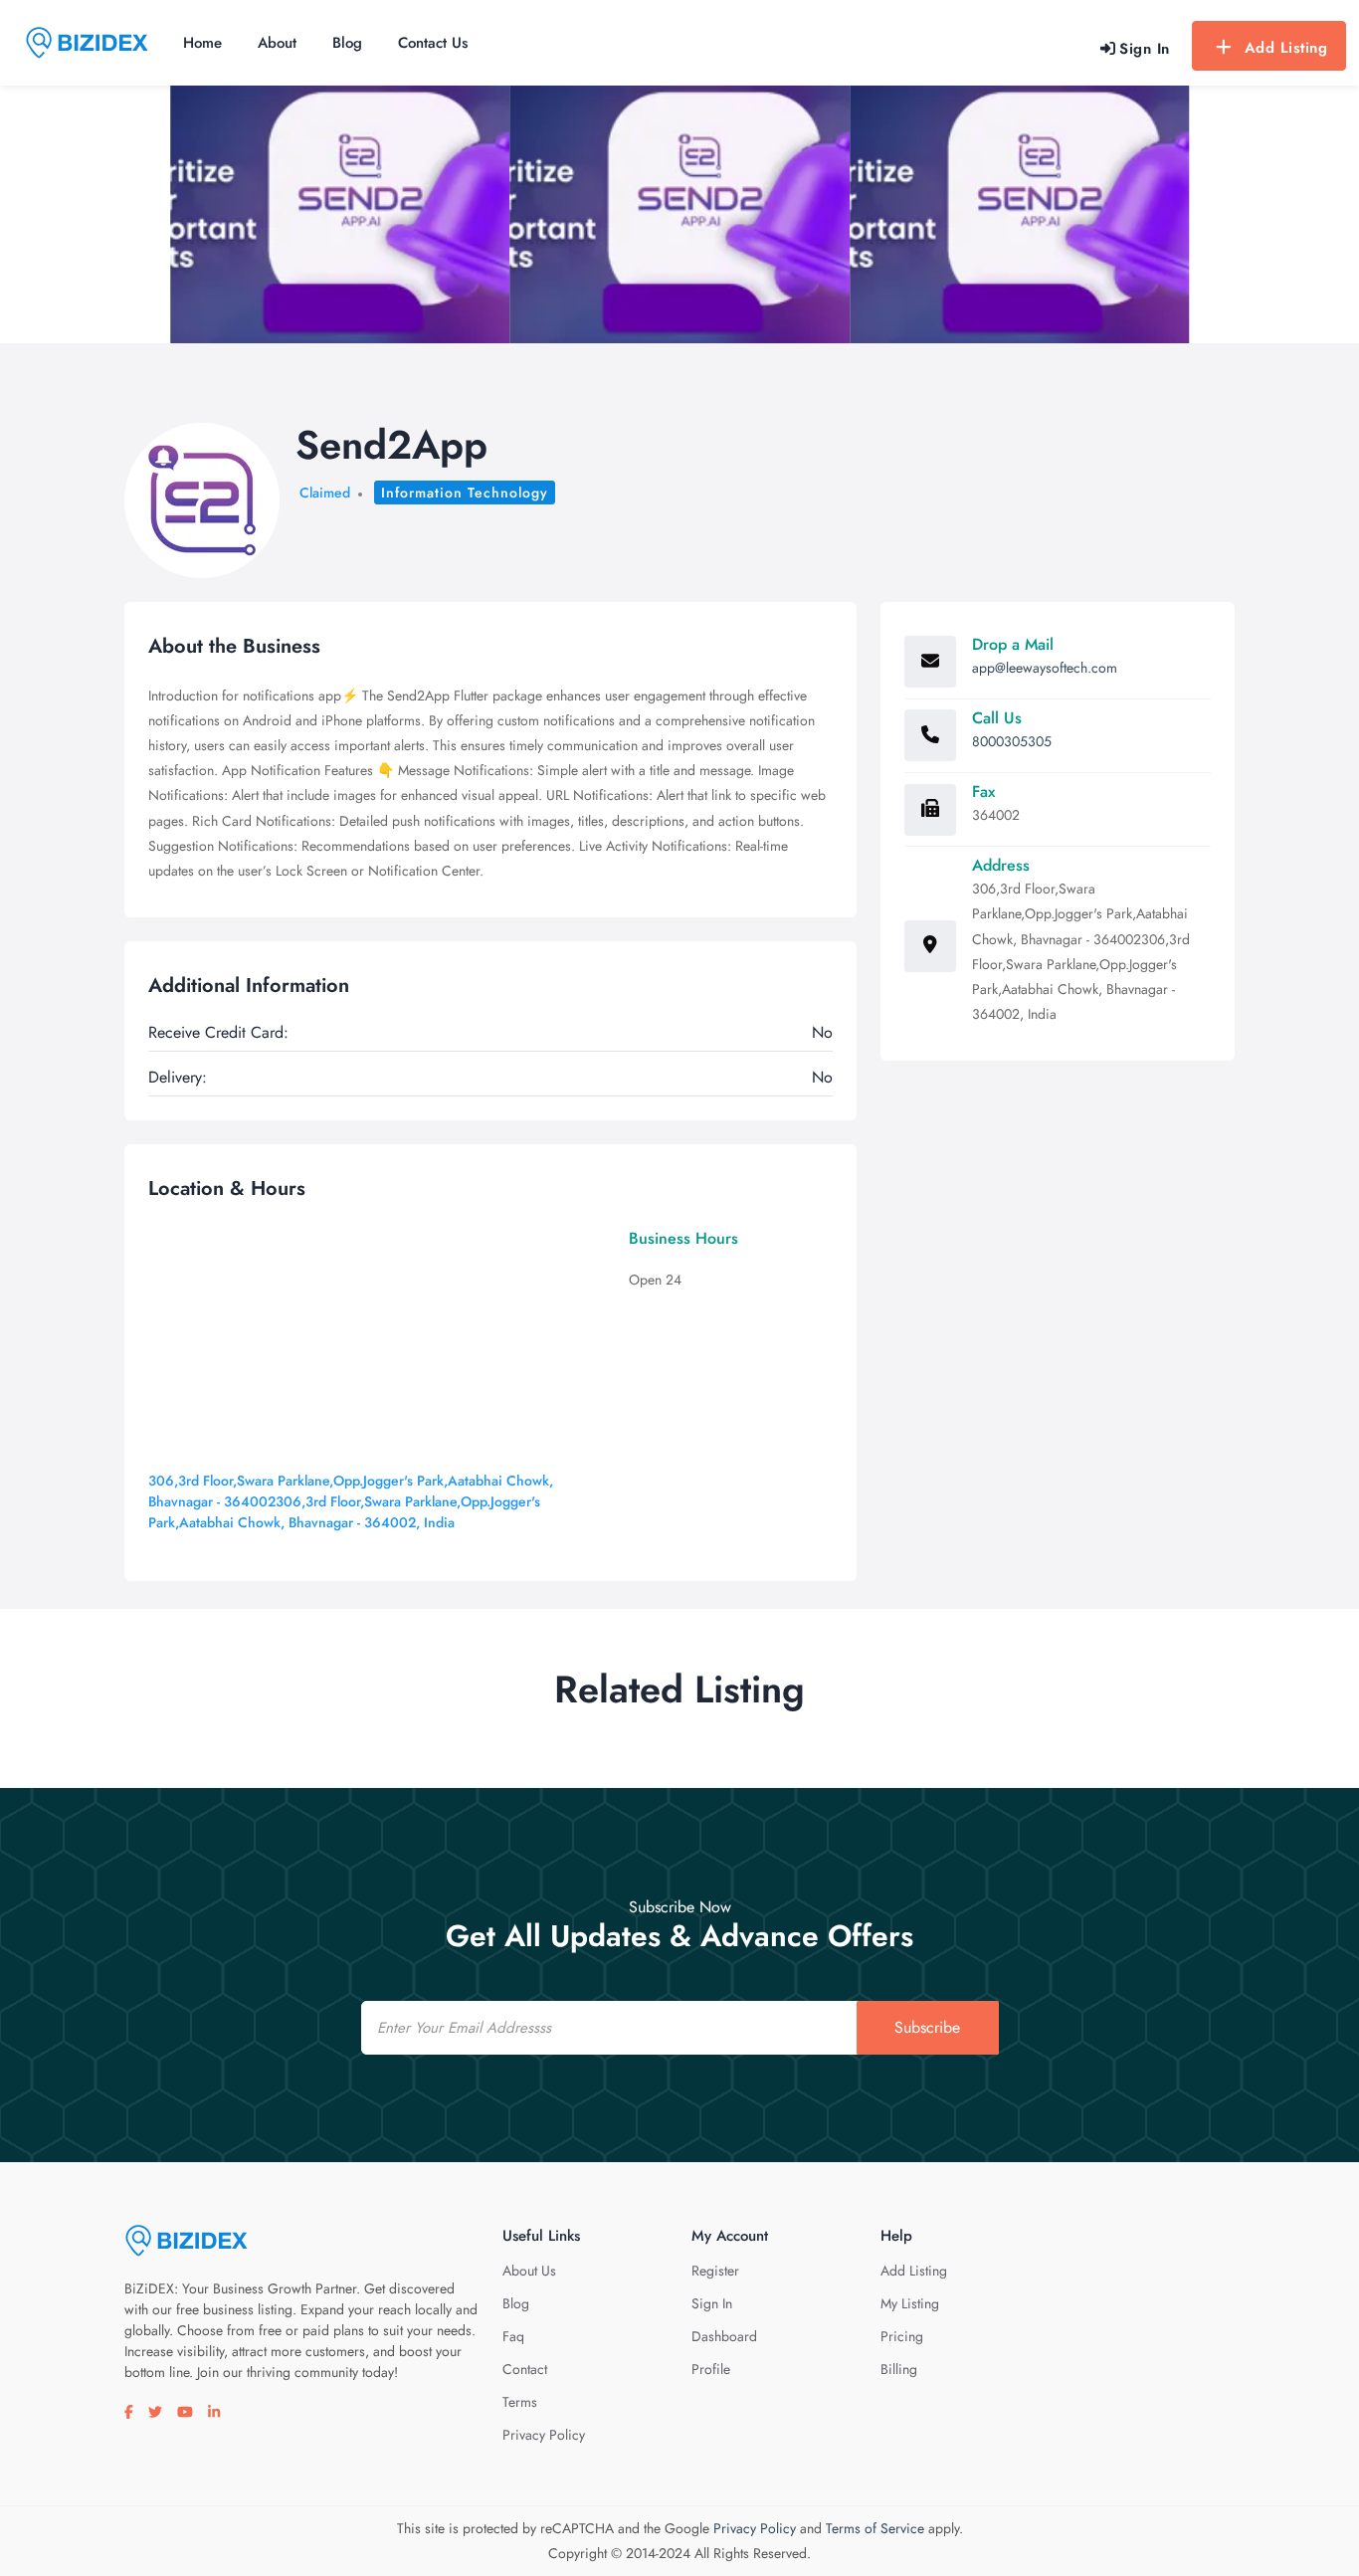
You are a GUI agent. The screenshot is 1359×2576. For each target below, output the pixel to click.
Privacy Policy (544, 2435)
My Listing (910, 2303)
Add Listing (1286, 48)
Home (202, 43)
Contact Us (433, 43)
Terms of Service (875, 2528)
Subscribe (927, 2027)
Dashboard (724, 2336)
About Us (529, 2271)
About (277, 43)
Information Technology (465, 493)
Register (715, 2271)
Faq (513, 2336)
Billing (899, 2369)
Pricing (902, 2336)
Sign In (712, 2303)
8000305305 (1012, 741)
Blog (347, 43)
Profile (711, 2369)
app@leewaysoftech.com (1045, 668)
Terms (520, 2402)
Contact (525, 2369)
